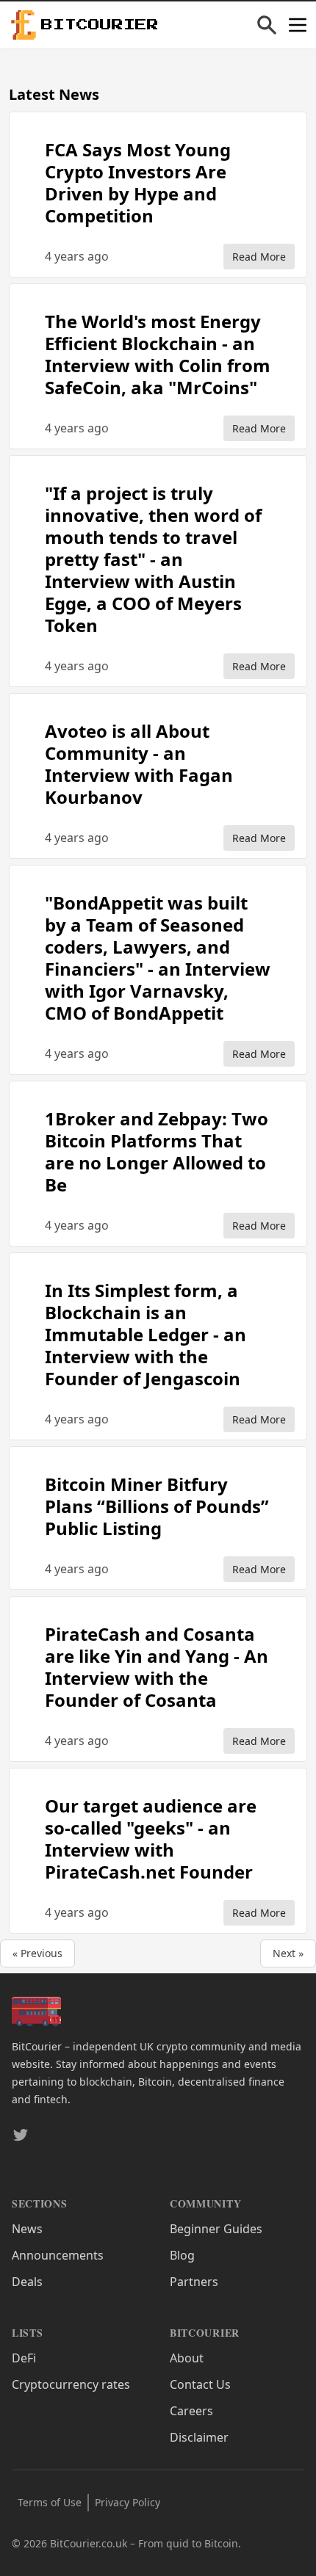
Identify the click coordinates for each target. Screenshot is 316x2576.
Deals (27, 2282)
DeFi (24, 2358)
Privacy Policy (128, 2502)
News (27, 2229)
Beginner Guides (216, 2229)
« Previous (37, 1953)
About (187, 2358)
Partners (194, 2282)
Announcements (58, 2255)
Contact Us (200, 2384)
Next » (288, 1953)
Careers (191, 2411)
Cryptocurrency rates (71, 2384)
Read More (259, 257)
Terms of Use (50, 2502)
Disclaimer (199, 2437)
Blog (182, 2255)
